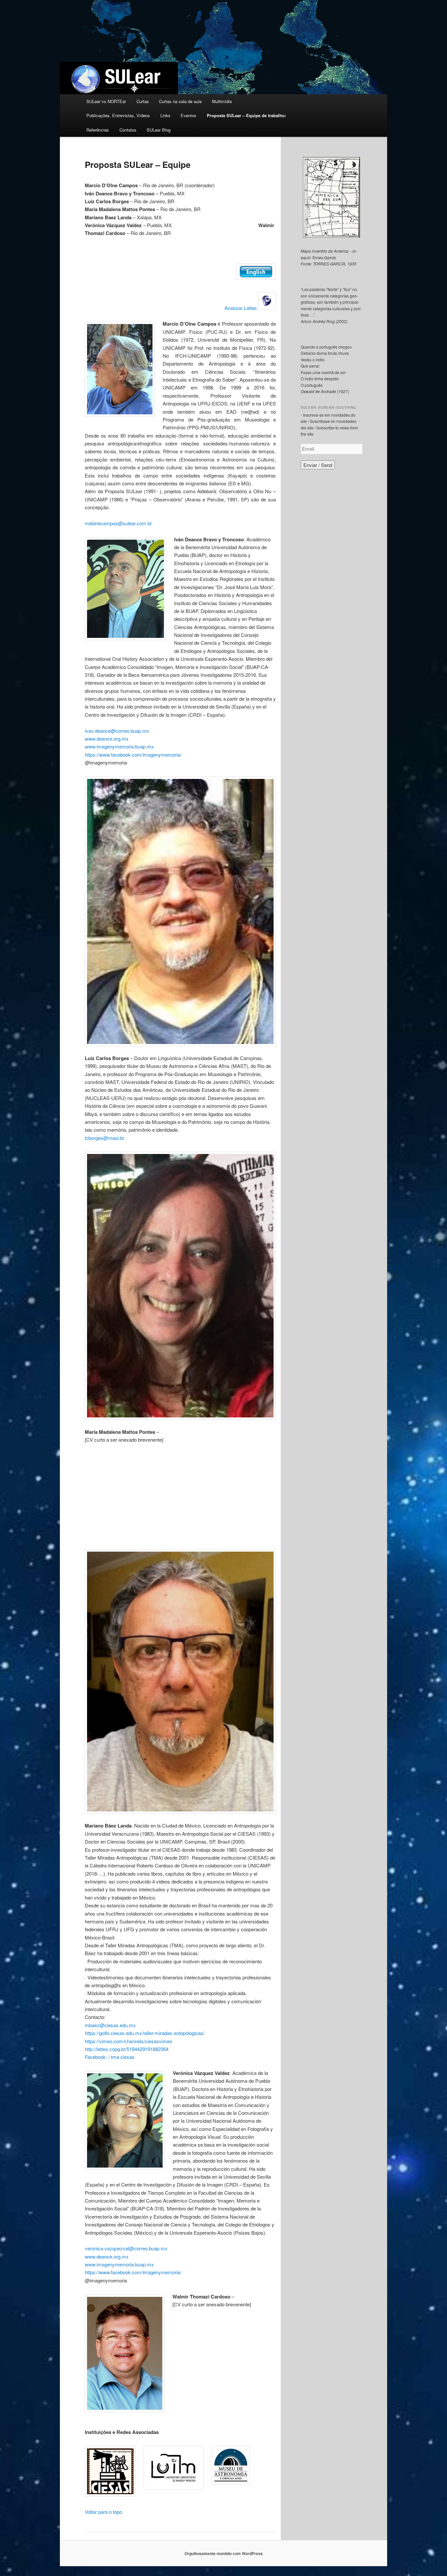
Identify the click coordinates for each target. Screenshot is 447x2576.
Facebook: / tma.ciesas (110, 2057)
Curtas (143, 101)
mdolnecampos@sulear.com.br (118, 523)
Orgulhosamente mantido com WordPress (224, 2553)
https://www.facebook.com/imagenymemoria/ (133, 755)
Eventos (188, 115)
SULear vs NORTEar (106, 101)
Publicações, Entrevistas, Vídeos (118, 115)
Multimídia (222, 101)
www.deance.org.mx (107, 739)
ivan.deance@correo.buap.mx (117, 731)
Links (165, 115)
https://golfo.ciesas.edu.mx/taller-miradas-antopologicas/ (145, 2033)
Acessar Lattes (241, 308)
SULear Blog (159, 130)
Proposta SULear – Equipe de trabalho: (246, 115)
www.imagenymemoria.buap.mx (119, 746)
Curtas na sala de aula (180, 101)
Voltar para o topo (103, 2512)
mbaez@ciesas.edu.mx (110, 2025)
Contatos (128, 130)
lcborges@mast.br (105, 1138)
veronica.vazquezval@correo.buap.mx (126, 2248)
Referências (98, 130)
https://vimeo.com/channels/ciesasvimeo (128, 2041)
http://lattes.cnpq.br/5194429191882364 (127, 2049)
